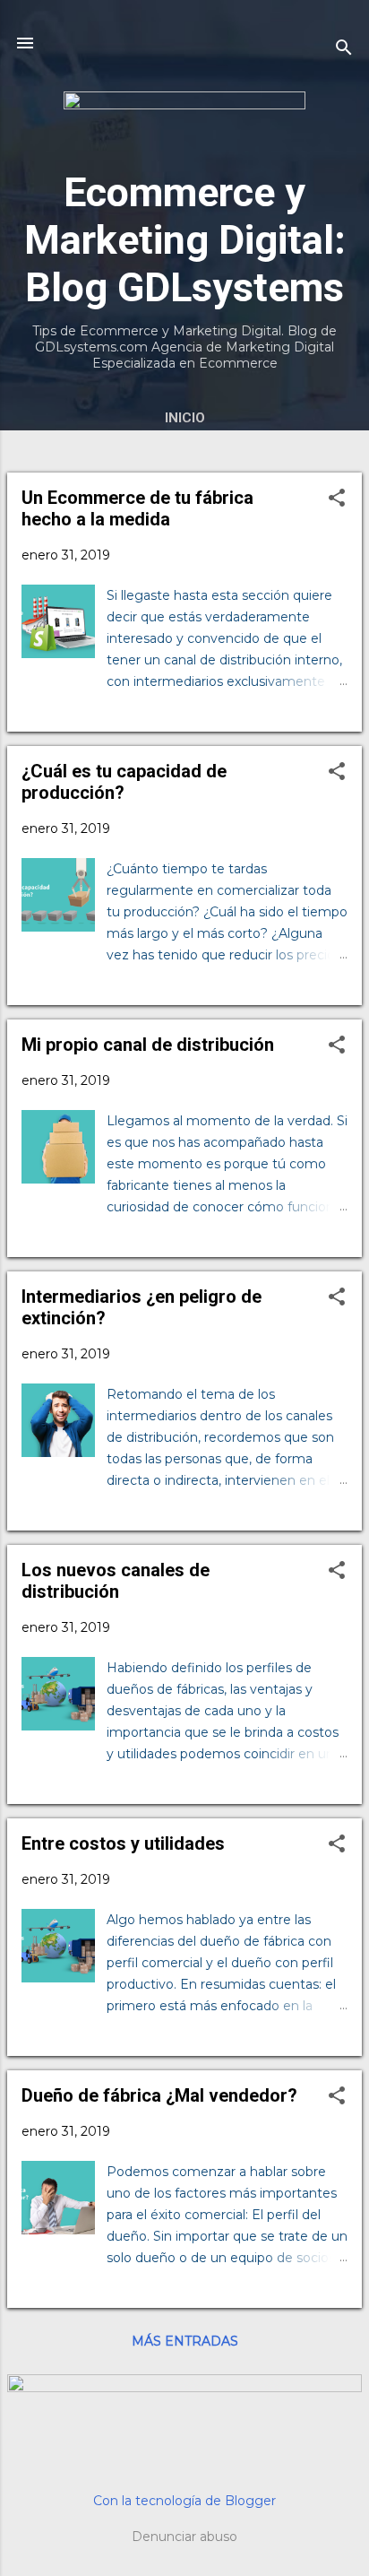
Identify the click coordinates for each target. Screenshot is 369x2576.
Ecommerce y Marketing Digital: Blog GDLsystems (185, 240)
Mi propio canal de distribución (148, 1045)
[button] (337, 499)
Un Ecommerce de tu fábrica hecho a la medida (137, 508)
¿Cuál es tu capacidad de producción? (124, 782)
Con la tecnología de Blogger (184, 2501)
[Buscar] (344, 49)
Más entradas (185, 2341)
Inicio (185, 418)
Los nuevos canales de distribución (116, 1581)
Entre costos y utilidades (123, 1843)
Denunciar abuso (184, 2537)
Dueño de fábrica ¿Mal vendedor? (159, 2095)
